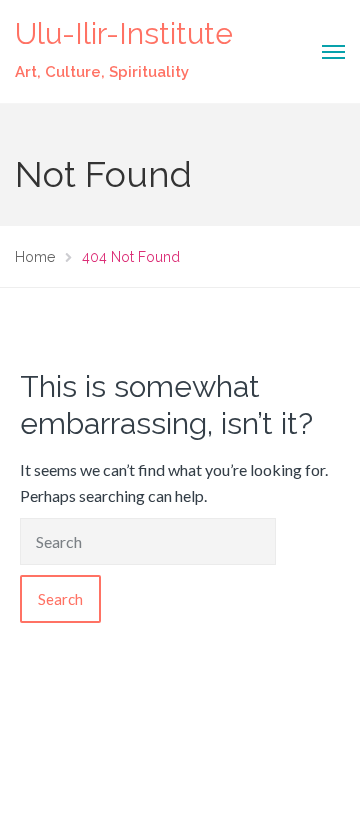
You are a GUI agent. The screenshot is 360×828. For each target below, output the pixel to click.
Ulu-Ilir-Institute (124, 33)
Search (60, 599)
